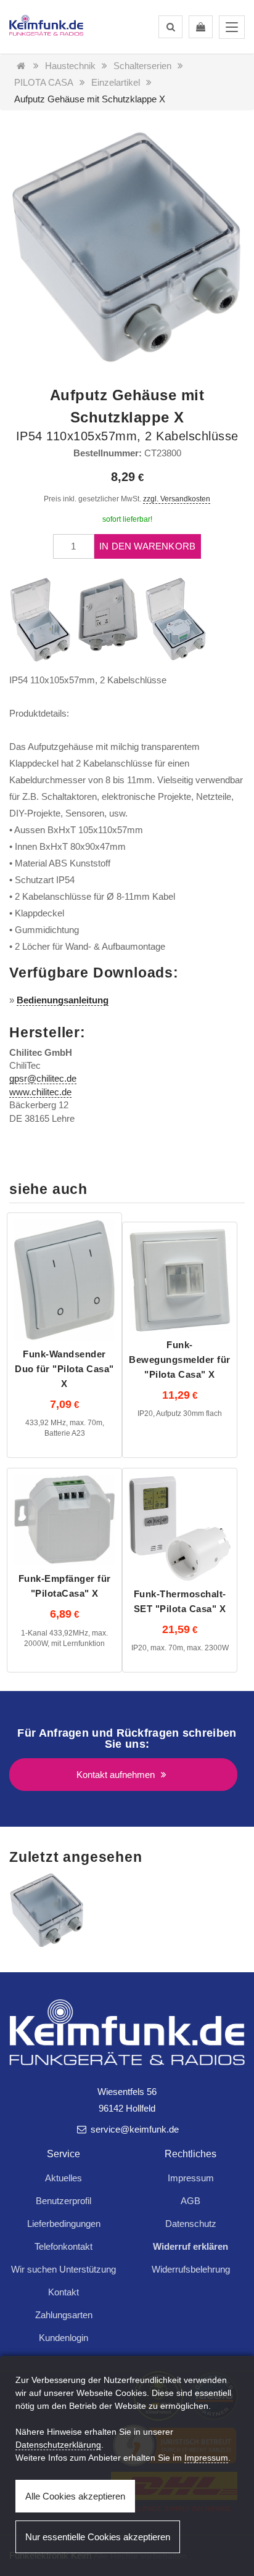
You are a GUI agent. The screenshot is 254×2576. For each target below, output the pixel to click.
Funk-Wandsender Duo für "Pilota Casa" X (64, 1369)
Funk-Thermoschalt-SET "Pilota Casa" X (180, 1601)
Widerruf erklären (190, 2246)
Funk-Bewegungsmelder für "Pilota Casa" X (180, 1360)
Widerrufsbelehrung (191, 2269)
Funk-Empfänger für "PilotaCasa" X (65, 1586)
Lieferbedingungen (64, 2224)
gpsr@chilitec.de (43, 1078)
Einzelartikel (116, 82)
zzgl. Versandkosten (177, 499)
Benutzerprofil (63, 2201)
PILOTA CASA (44, 82)
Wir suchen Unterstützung (63, 2269)
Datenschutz (191, 2224)
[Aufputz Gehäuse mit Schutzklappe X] (47, 1910)
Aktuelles (63, 2178)
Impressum (191, 2178)
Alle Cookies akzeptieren (75, 2496)
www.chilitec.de (40, 1092)
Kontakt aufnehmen (117, 1775)
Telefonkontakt (63, 2246)
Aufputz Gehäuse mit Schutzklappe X (90, 99)
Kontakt (63, 2292)
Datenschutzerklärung (58, 2445)
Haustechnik (70, 66)
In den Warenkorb (147, 546)
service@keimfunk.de (133, 2129)
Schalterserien (142, 66)
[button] (170, 27)
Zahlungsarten (64, 2315)
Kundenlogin (63, 2338)
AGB (190, 2201)
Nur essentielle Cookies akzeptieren (98, 2537)
